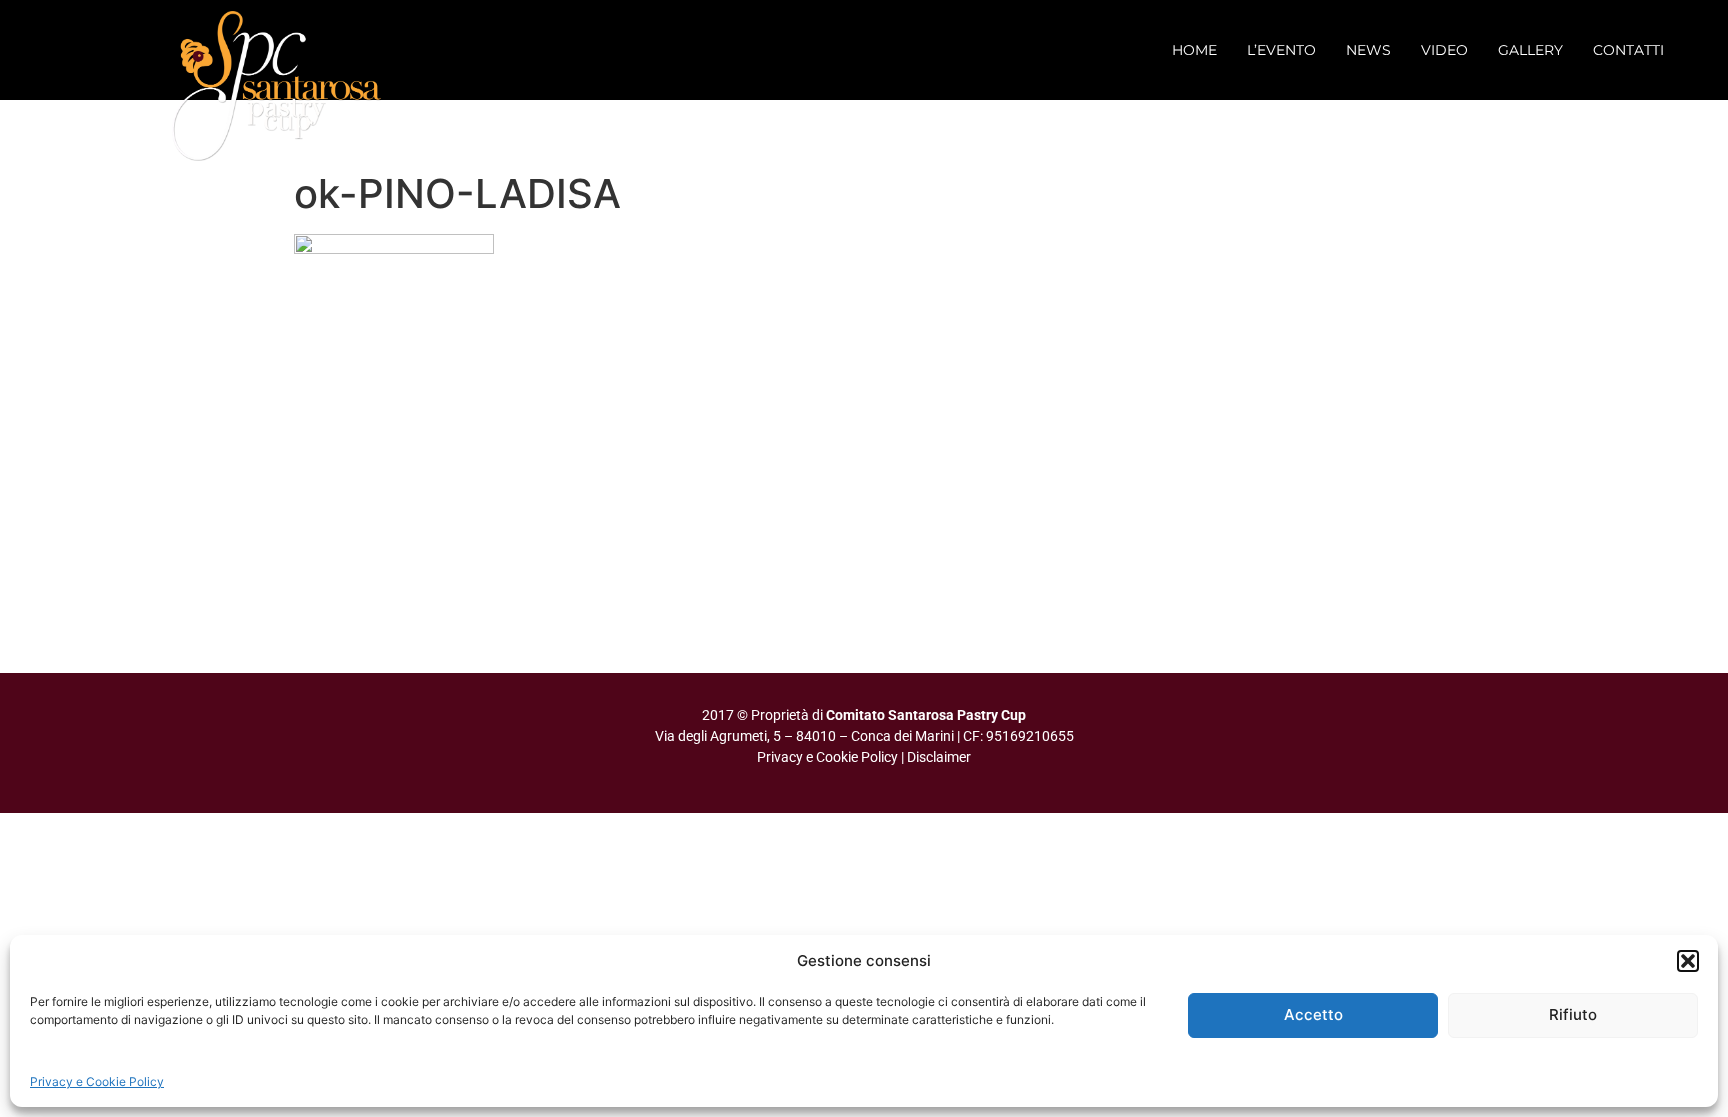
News (1368, 50)
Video (1444, 50)
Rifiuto (1573, 1014)
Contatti (1628, 50)
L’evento (1281, 50)
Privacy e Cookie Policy (97, 1081)
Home (1194, 50)
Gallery (1530, 50)
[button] (1688, 961)
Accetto (1313, 1014)
